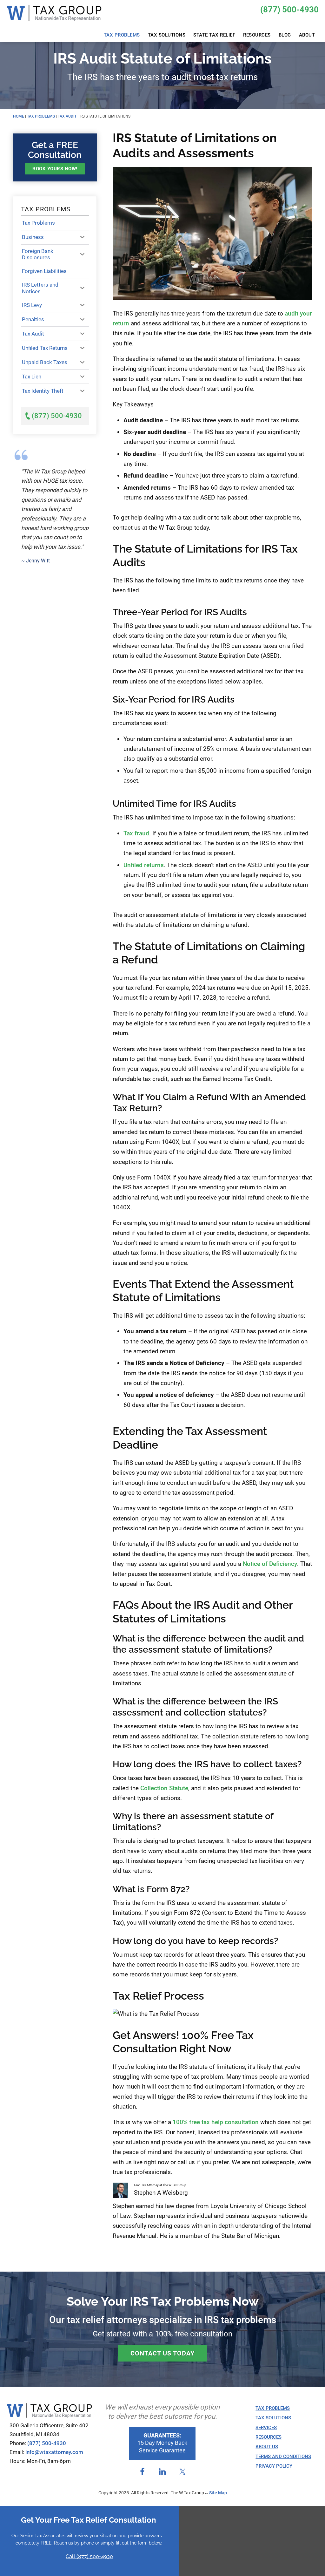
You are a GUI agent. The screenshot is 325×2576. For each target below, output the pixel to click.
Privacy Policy (274, 2466)
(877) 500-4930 (289, 10)
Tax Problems (273, 2408)
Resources (269, 2437)
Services (266, 2428)
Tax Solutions (273, 2418)
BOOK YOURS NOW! (55, 169)
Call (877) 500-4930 (89, 2556)
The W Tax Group (54, 16)
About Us (267, 2447)
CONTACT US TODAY (162, 2353)
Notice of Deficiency (270, 1564)
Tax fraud (136, 833)
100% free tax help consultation (216, 2122)
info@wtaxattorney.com (54, 2452)
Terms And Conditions (283, 2457)
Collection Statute (164, 1788)
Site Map (218, 2493)
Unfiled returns (144, 865)
